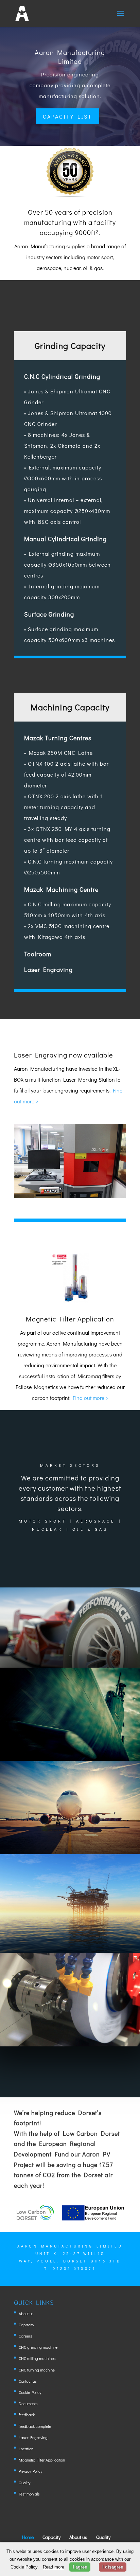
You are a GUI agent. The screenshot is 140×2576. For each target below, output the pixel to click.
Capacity (26, 2325)
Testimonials (29, 2494)
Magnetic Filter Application (42, 2460)
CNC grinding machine (38, 2347)
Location (26, 2449)
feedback (27, 2415)
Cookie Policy (30, 2392)
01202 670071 (74, 2268)
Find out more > (91, 1398)
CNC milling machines (37, 2358)
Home (28, 2537)
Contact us (28, 2381)
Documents (28, 2403)
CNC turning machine (37, 2370)
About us (26, 2313)
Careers (25, 2336)
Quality (24, 2483)
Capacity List (67, 116)
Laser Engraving (33, 2437)
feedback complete (35, 2426)
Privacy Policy (30, 2471)
